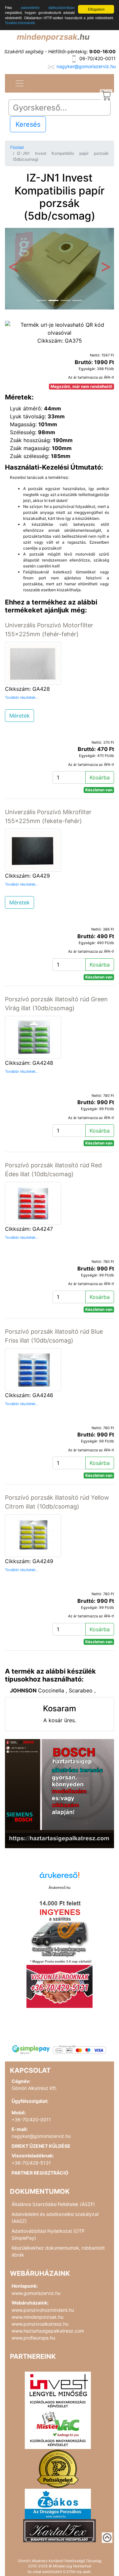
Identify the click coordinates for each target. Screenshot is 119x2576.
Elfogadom (96, 9)
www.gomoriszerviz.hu (36, 2293)
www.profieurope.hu (33, 2338)
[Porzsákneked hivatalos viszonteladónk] (58, 2468)
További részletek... (22, 697)
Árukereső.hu (59, 1888)
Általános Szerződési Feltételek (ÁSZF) (53, 2204)
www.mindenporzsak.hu (38, 2317)
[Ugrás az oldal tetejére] (107, 2538)
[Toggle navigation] (20, 83)
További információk (20, 23)
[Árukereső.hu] (59, 1877)
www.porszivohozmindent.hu (43, 2310)
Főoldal (17, 147)
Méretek (20, 716)
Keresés (28, 124)
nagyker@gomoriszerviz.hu (86, 66)
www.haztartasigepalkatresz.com (48, 2331)
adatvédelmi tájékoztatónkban (48, 7)
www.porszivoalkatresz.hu (40, 2324)
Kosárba (100, 777)
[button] (13, 269)
